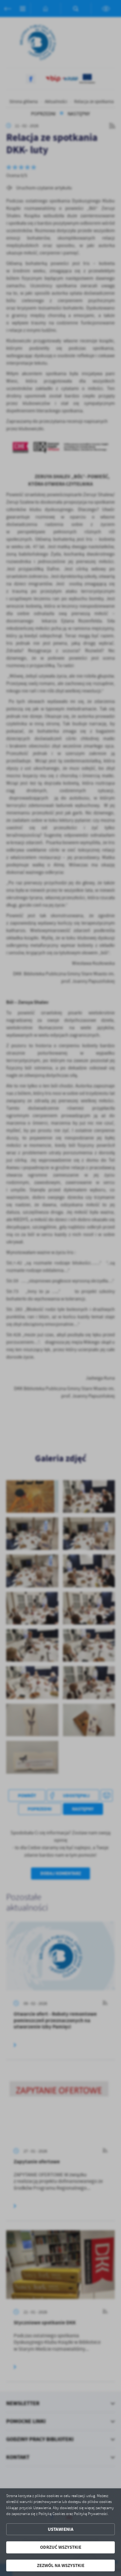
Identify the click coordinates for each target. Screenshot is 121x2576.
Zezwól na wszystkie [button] (61, 2565)
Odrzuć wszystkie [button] (61, 2547)
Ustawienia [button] (61, 2529)
